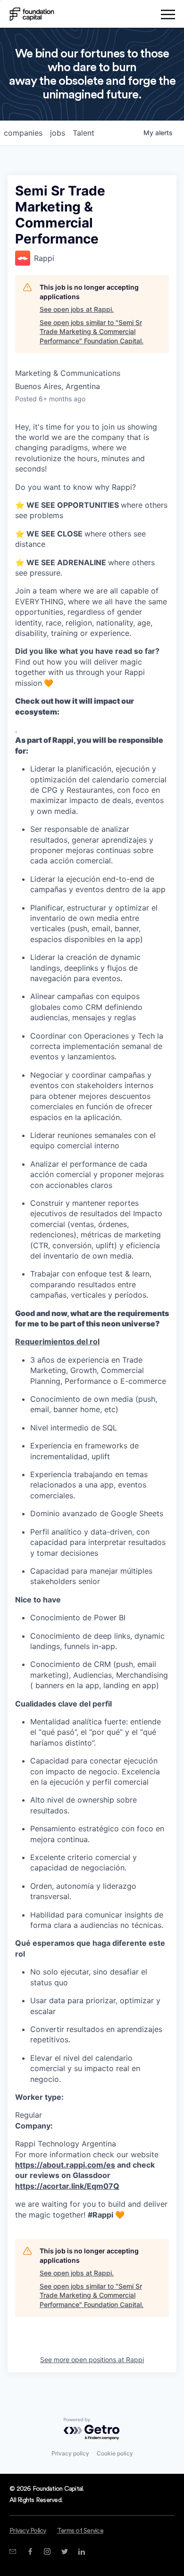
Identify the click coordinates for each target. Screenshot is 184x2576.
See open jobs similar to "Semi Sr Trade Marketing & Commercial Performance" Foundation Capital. (92, 332)
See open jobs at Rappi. (77, 309)
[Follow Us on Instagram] (47, 2552)
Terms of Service (80, 2531)
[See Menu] (168, 16)
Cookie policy (115, 2453)
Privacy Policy (28, 2531)
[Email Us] (13, 2552)
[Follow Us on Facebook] (30, 2552)
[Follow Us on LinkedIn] (81, 2552)
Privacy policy (70, 2453)
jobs (58, 133)
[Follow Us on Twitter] (64, 2552)
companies (23, 133)
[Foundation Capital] (32, 14)
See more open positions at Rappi (92, 2360)
